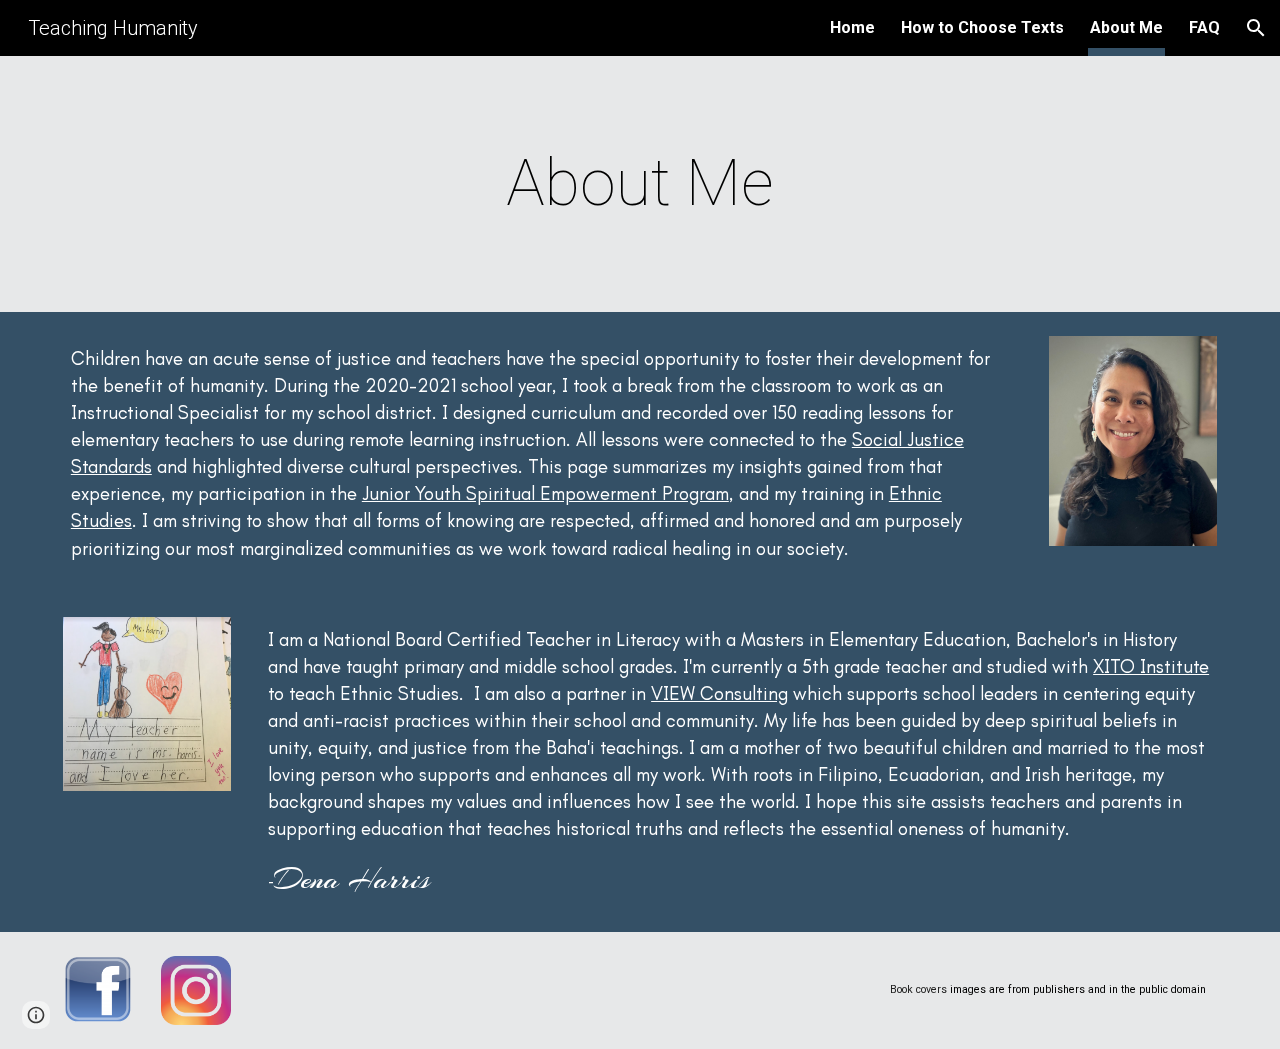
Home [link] (852, 27)
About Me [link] (1126, 27)
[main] (640, 184)
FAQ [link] (1204, 27)
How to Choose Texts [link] (982, 27)
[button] (1256, 28)
